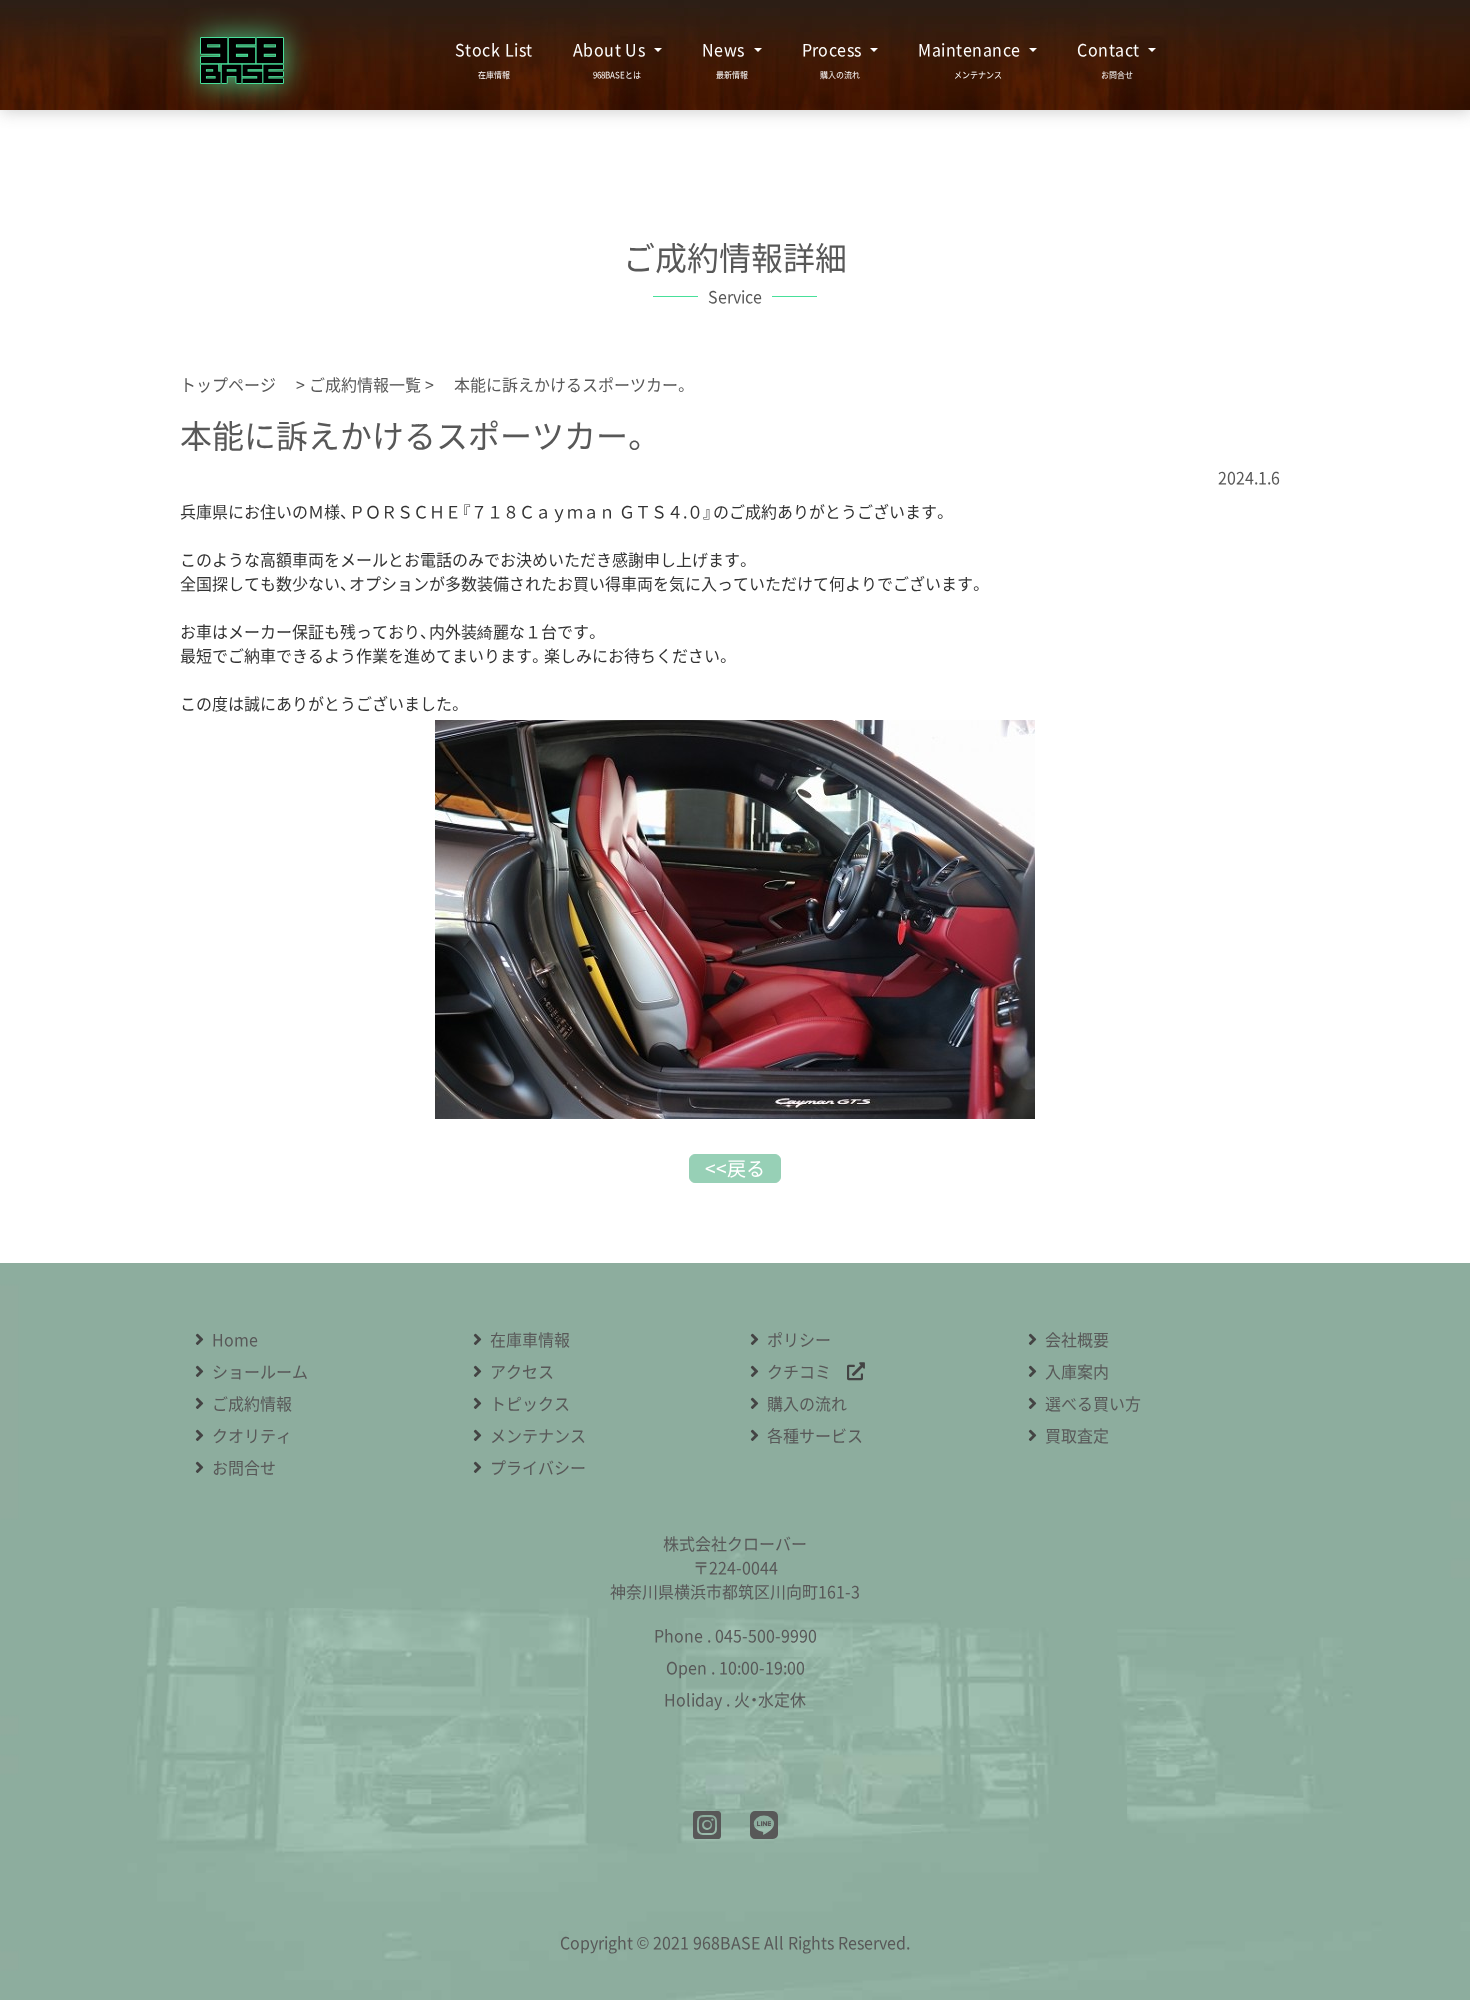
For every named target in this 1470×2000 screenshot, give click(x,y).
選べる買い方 (1093, 1403)
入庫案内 (1077, 1371)
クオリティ (252, 1435)
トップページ (236, 384)
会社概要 (1077, 1339)
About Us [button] (611, 49)
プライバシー (538, 1467)
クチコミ (807, 1371)
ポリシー (799, 1339)
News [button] (725, 49)
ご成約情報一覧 (365, 384)
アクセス (522, 1371)
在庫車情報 (530, 1339)
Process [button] (834, 49)
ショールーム (260, 1371)
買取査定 (1077, 1435)
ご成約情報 (252, 1403)
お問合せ (244, 1467)
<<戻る (735, 1168)
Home (235, 1339)
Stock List (494, 49)
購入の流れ (807, 1403)
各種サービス (815, 1435)
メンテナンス (538, 1435)
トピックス (530, 1403)
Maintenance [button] (971, 49)
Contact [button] (1110, 49)
